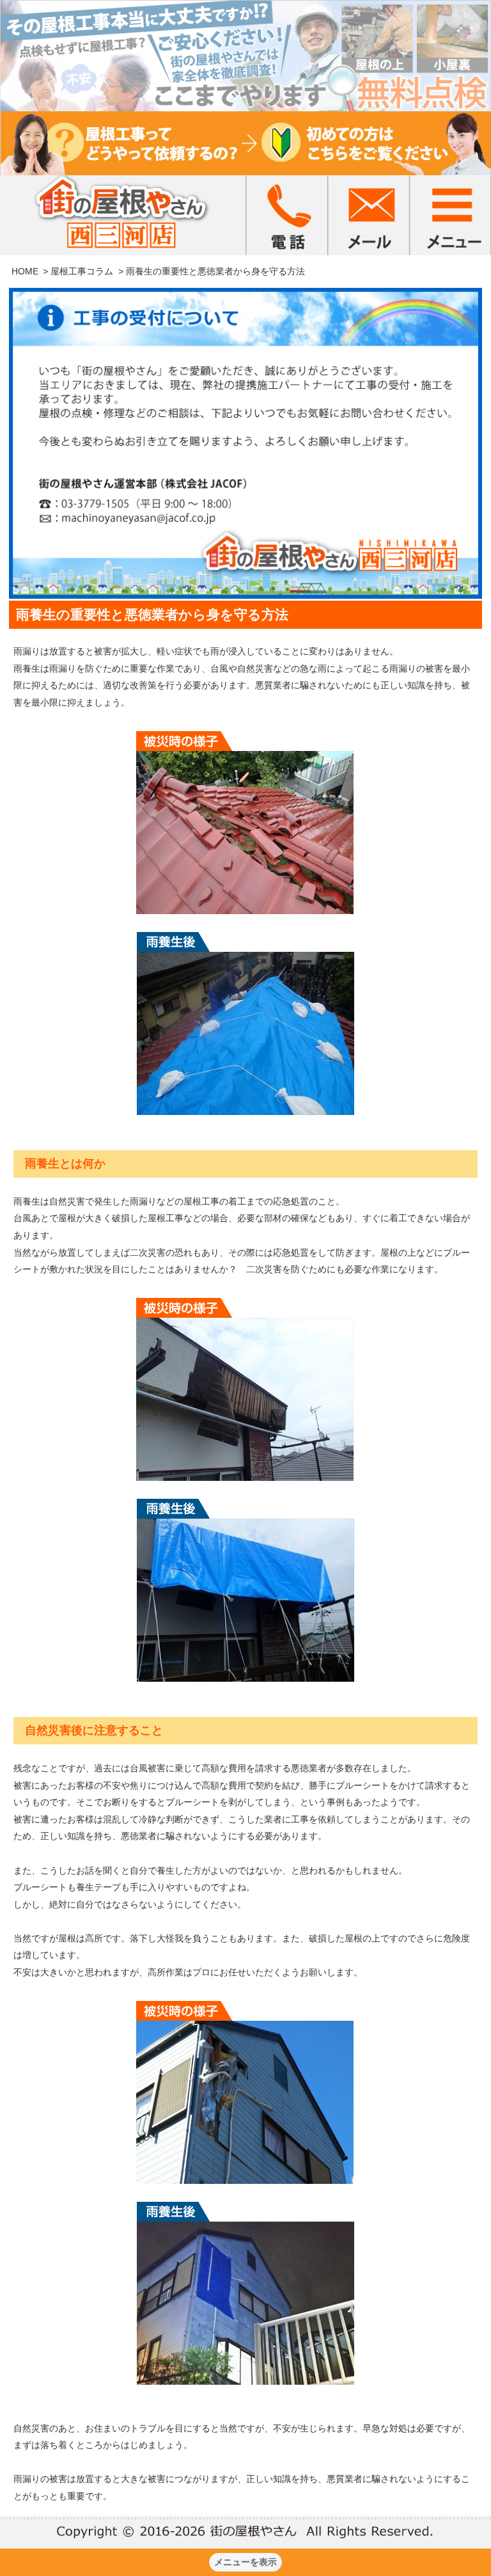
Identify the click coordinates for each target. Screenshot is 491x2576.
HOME (25, 271)
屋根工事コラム (82, 271)
